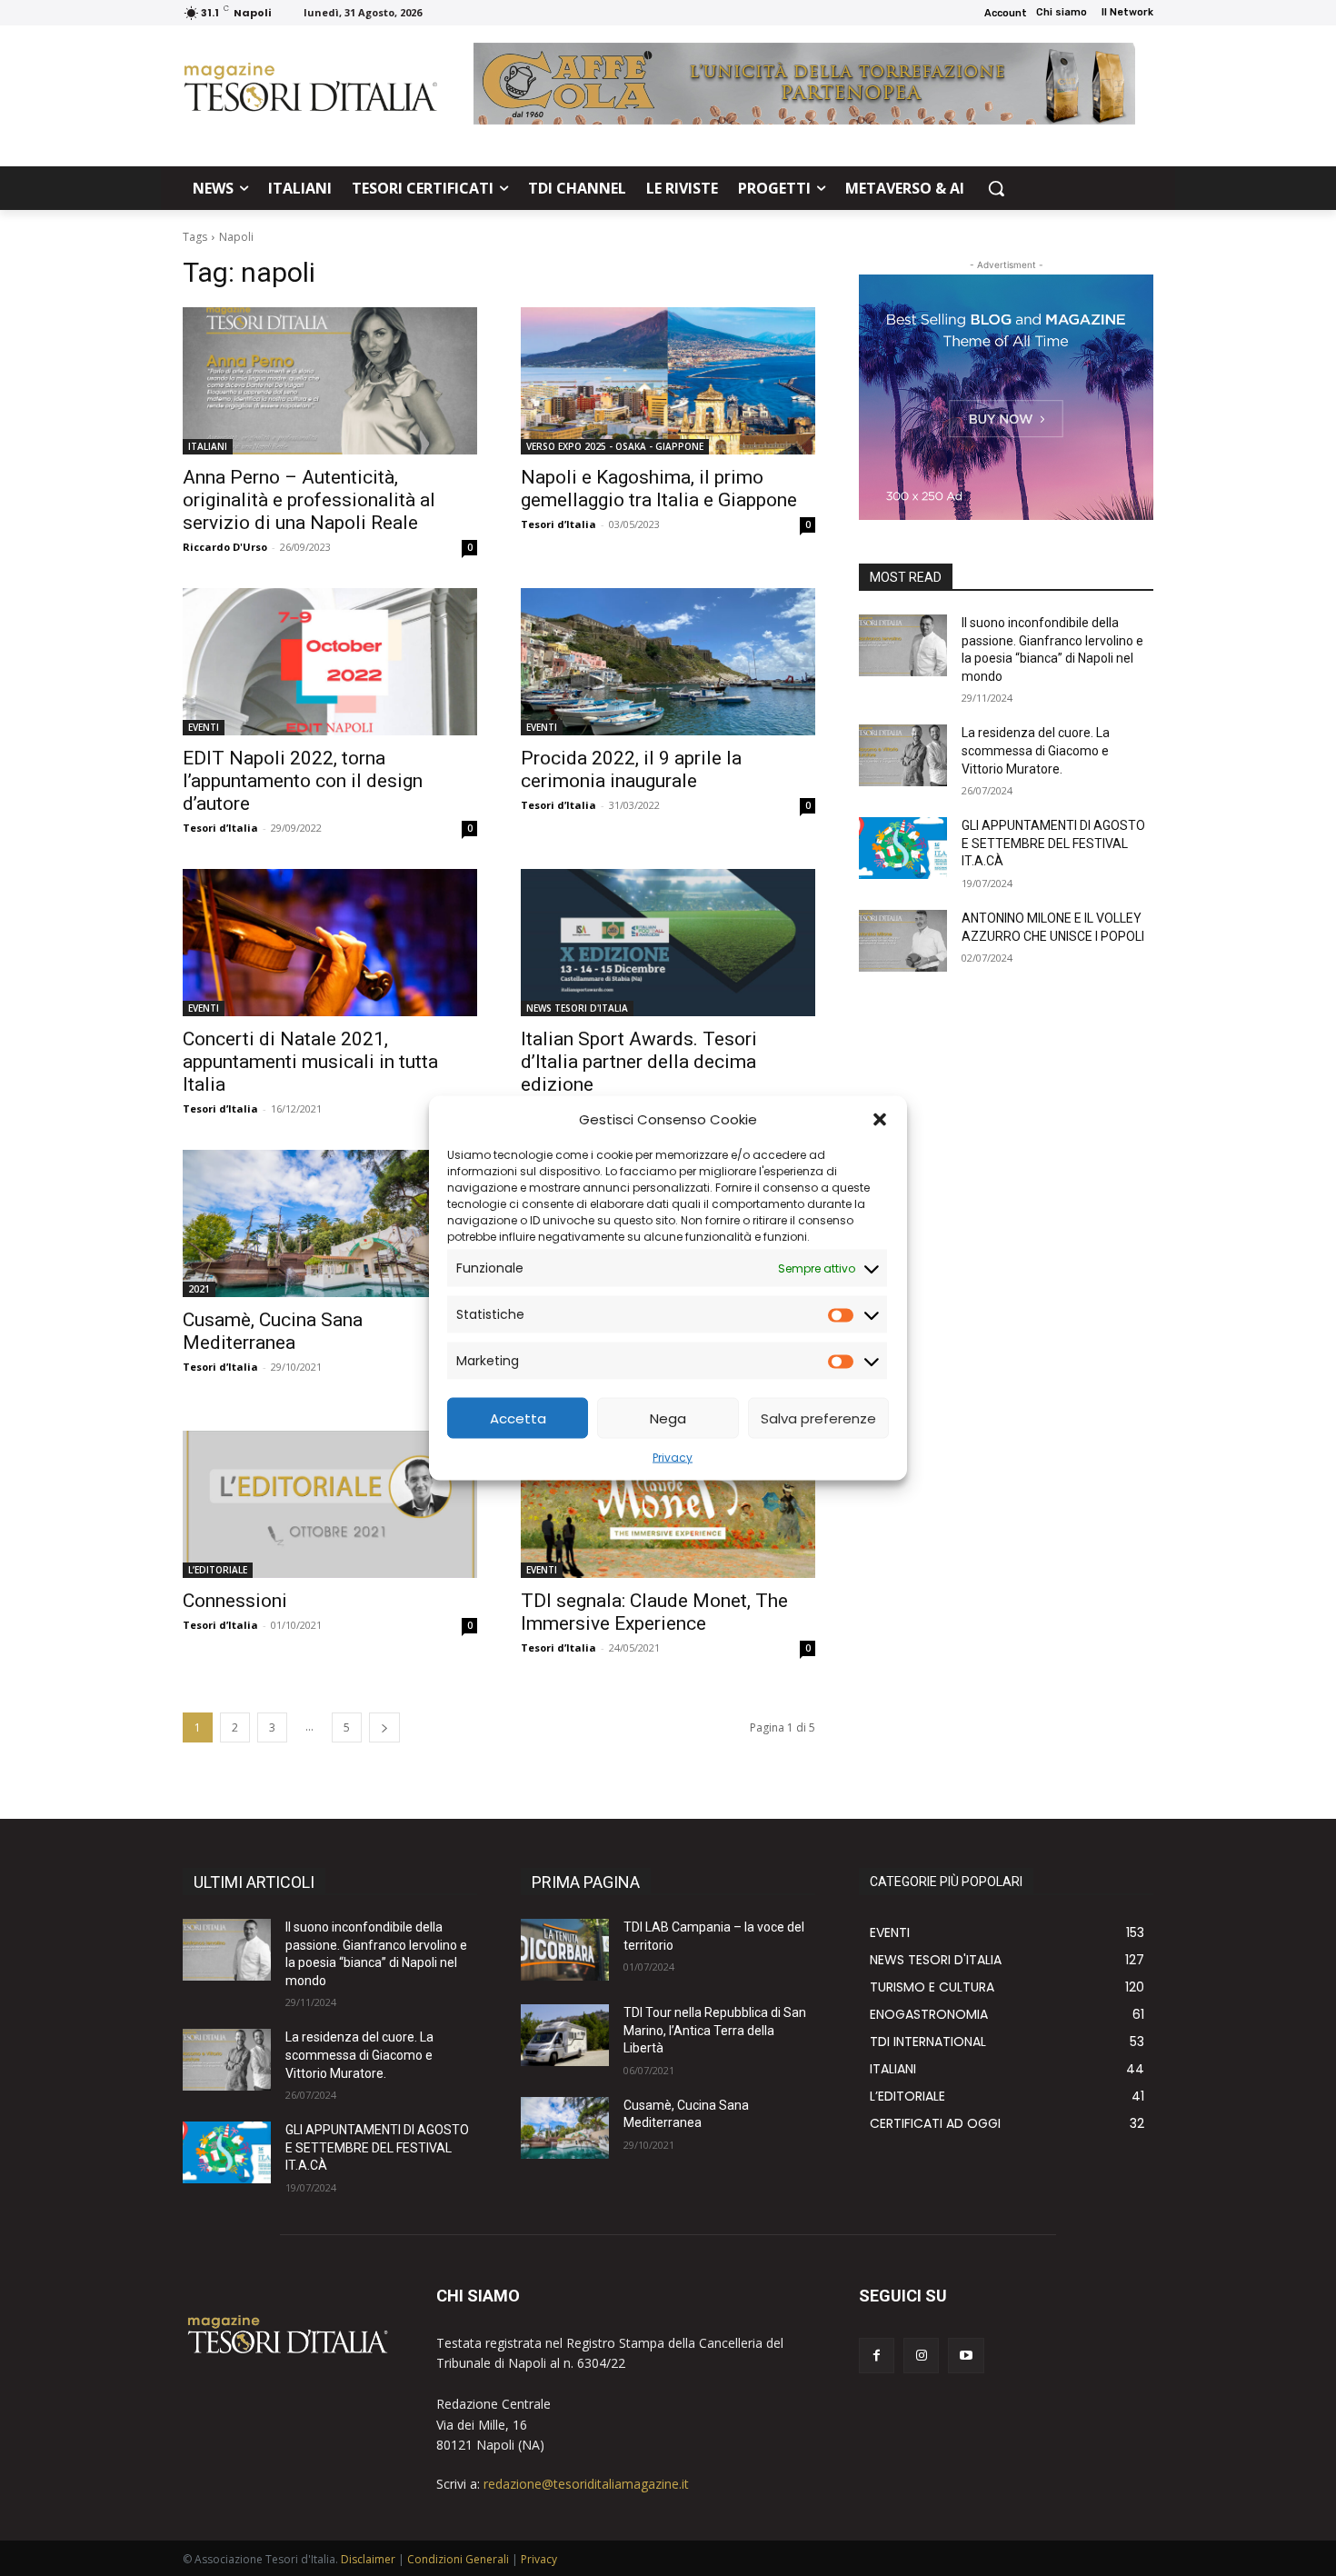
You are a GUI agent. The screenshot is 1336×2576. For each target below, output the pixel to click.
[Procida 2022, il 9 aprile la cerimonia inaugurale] (668, 662)
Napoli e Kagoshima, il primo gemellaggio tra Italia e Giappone (659, 489)
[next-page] (384, 1727)
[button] (880, 1119)
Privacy (673, 1458)
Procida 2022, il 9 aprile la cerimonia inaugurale (631, 769)
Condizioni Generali (458, 2559)
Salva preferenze (818, 1418)
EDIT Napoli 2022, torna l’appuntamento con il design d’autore (303, 781)
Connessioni (235, 1601)
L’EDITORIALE (218, 1570)
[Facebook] (877, 2356)
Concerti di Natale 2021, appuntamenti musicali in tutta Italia (310, 1062)
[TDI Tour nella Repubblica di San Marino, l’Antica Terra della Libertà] (565, 2035)
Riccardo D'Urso (225, 547)
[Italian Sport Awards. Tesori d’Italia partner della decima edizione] (668, 943)
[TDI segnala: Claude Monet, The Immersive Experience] (668, 1504)
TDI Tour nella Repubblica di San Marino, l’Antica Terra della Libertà (715, 2030)
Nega (668, 1418)
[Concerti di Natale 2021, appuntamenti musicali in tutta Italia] (330, 943)
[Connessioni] (330, 1504)
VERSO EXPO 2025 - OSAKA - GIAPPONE (615, 446)
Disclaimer (368, 2559)
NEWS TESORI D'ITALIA (577, 1008)
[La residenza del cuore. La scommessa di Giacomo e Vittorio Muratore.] (903, 755)
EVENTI (204, 727)
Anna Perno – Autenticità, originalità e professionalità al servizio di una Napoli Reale (309, 500)
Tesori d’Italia (558, 524)
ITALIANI (208, 446)
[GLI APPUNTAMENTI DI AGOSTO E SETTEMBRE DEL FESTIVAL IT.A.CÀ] (903, 848)
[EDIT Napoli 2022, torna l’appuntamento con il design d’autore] (330, 662)
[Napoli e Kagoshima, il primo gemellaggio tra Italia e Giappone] (668, 381)
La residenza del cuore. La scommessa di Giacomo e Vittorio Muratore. (1036, 750)
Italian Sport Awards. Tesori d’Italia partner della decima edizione (639, 1062)
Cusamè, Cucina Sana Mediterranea (273, 1331)
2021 (199, 1289)
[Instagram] (921, 2356)
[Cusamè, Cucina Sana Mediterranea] (330, 1223)
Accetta (518, 1418)
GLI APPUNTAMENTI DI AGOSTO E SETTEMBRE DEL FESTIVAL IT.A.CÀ (1053, 843)
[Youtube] (966, 2356)
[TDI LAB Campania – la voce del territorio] (565, 1950)
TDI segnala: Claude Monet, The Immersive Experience (654, 1612)
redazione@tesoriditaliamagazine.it (586, 2484)
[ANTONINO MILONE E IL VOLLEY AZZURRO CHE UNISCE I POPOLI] (903, 941)
